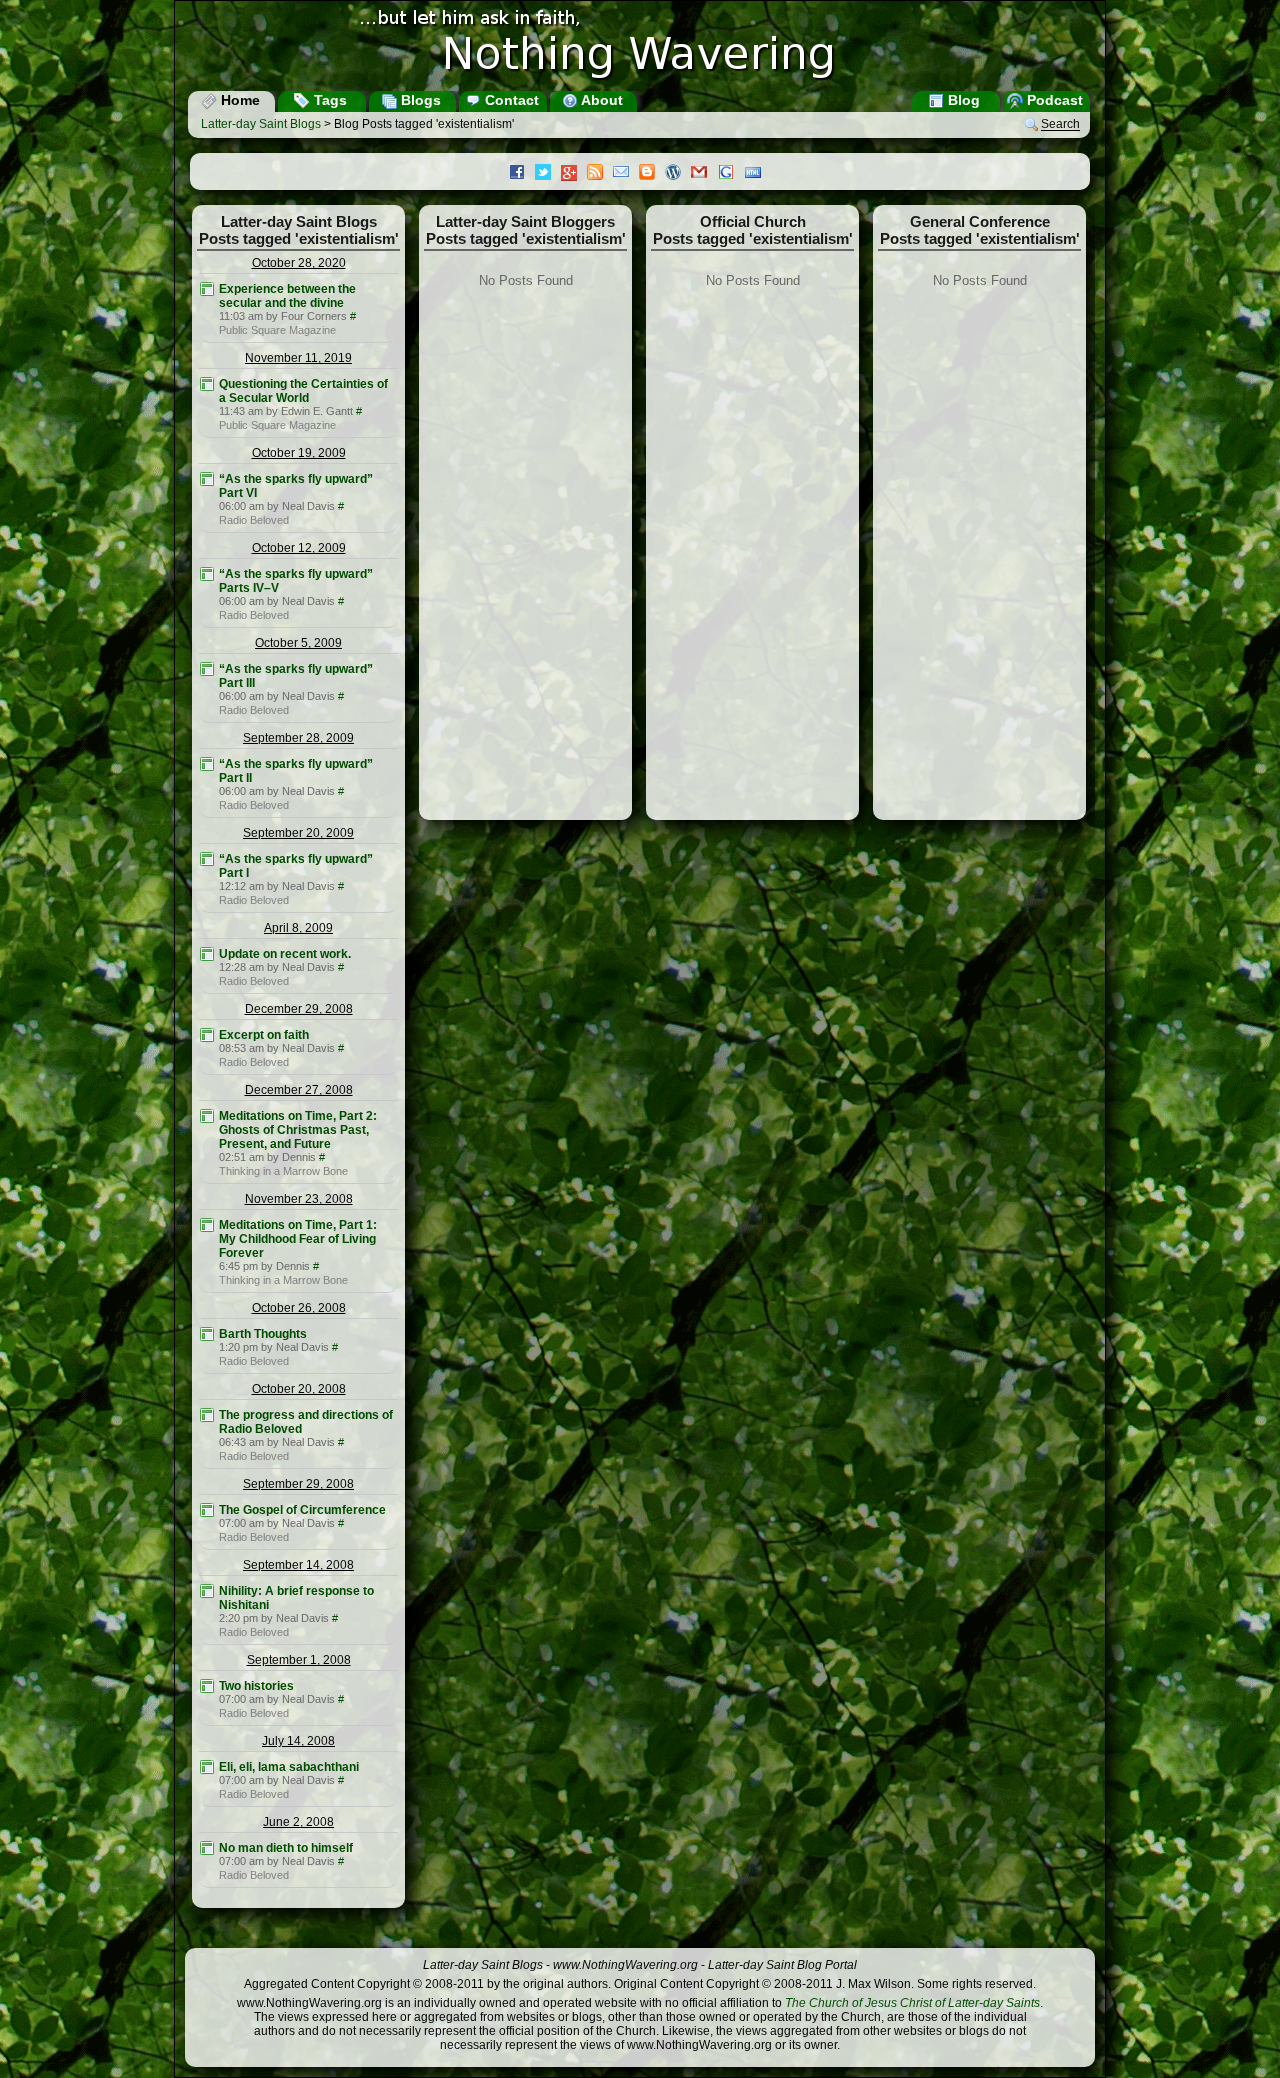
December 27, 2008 (299, 1090)
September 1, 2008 (299, 1660)
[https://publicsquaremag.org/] (207, 289)
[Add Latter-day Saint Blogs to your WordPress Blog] (678, 174)
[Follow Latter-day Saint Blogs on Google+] (574, 174)
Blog (962, 100)
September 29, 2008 (298, 1484)
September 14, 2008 (298, 1565)
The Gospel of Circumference (302, 1510)
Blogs (419, 100)
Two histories (256, 1686)
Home (238, 100)
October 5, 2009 (298, 643)
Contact (510, 100)
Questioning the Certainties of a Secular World (303, 391)
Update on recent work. (285, 954)
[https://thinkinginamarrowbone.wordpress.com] (207, 1116)
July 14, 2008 (298, 1741)
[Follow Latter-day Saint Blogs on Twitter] (548, 174)
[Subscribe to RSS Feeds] (600, 174)
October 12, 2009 (299, 548)
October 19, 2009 (299, 453)
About (600, 100)
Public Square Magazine (277, 330)
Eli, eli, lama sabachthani (289, 1767)
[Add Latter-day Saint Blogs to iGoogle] (731, 174)
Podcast (1053, 100)
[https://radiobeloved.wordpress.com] (207, 479)
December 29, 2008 (299, 1009)
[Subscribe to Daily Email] (626, 174)
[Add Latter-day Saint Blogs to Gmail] (704, 174)
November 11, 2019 (298, 358)
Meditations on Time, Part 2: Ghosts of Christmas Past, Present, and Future (298, 1130)
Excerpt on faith (264, 1035)
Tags (328, 100)
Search (1060, 125)
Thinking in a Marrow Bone (283, 1171)
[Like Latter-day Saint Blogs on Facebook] (522, 174)
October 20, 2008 (299, 1389)
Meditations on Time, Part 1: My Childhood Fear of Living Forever (298, 1239)
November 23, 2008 (299, 1199)
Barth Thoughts (263, 1334)
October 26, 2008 (299, 1308)
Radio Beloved (254, 520)
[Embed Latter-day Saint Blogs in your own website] (758, 174)
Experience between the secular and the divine (287, 296)
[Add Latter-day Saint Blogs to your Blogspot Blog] (652, 174)
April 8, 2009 (298, 928)
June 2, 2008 (298, 1822)
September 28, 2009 (298, 738)
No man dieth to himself (286, 1848)
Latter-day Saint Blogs (261, 124)
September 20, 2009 (298, 833)
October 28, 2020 (299, 263)
